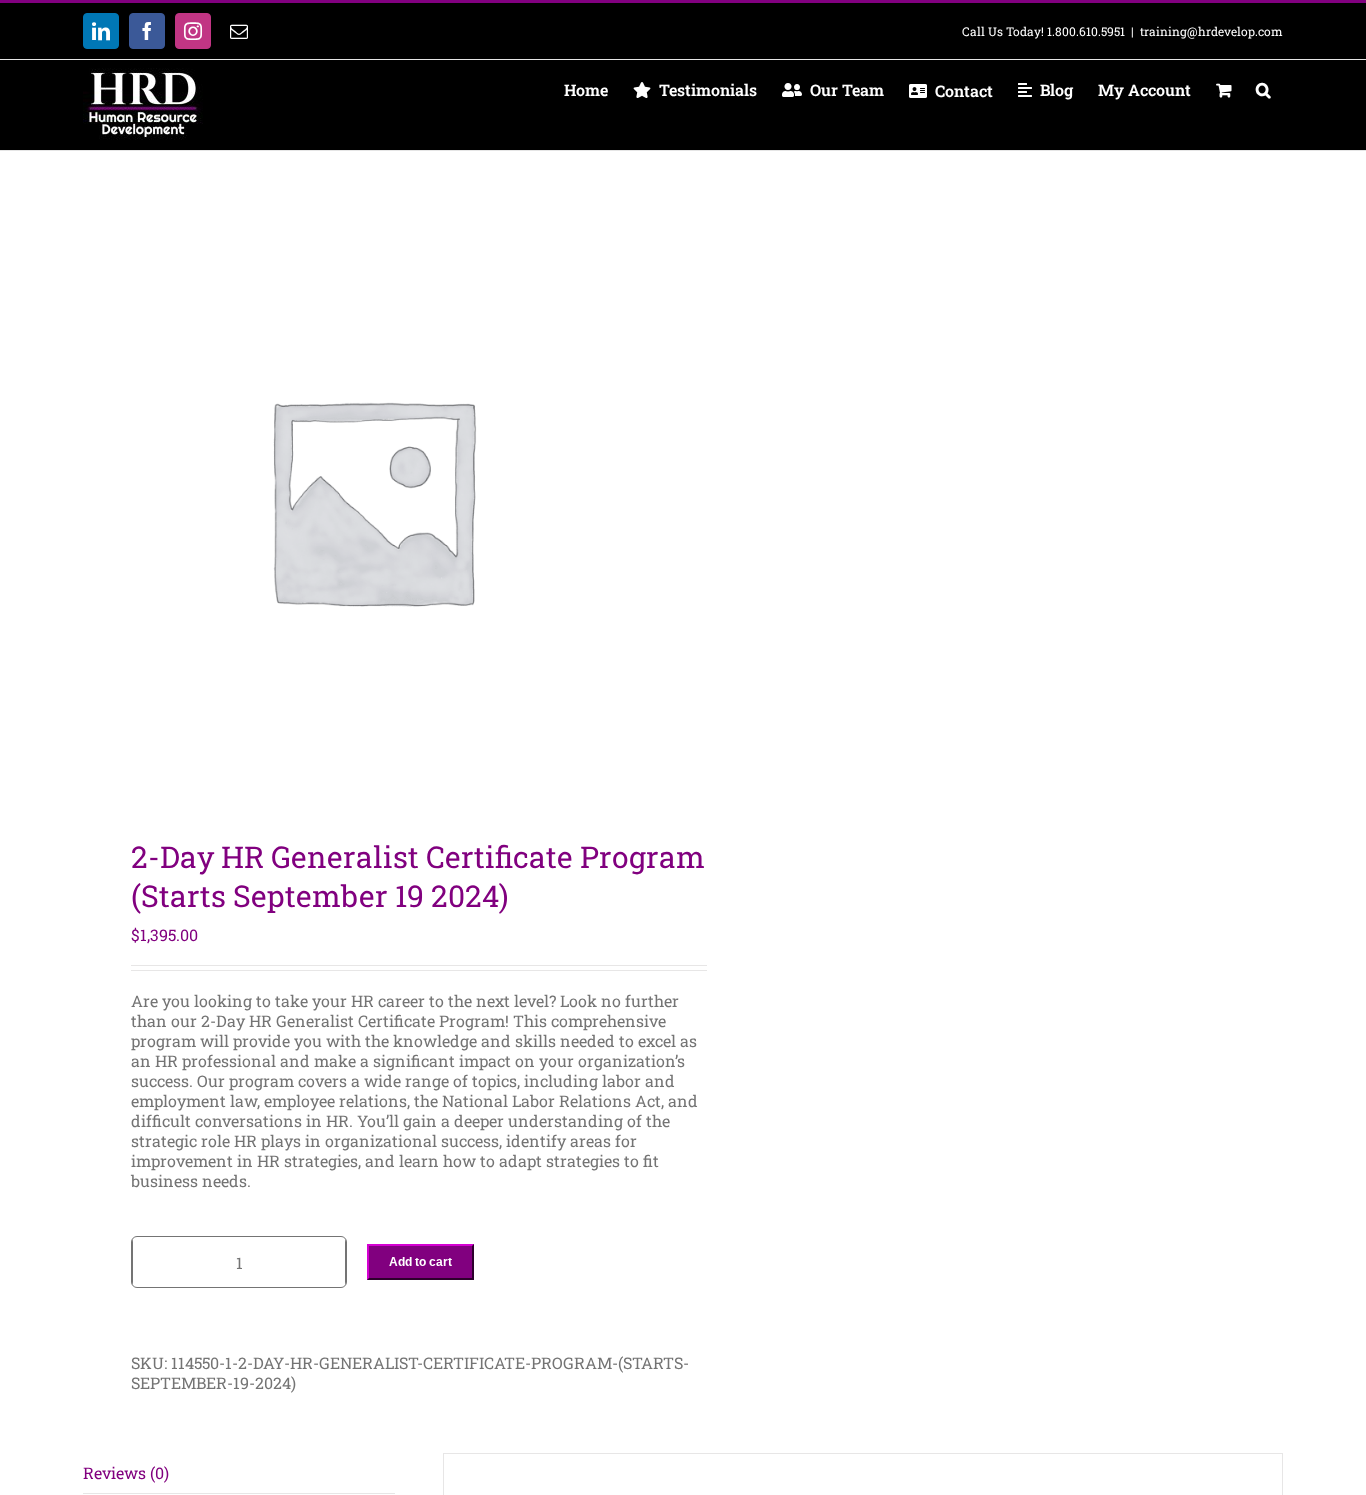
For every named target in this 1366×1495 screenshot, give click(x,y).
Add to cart (420, 1262)
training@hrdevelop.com (1211, 31)
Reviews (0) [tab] (126, 1472)
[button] (1263, 90)
